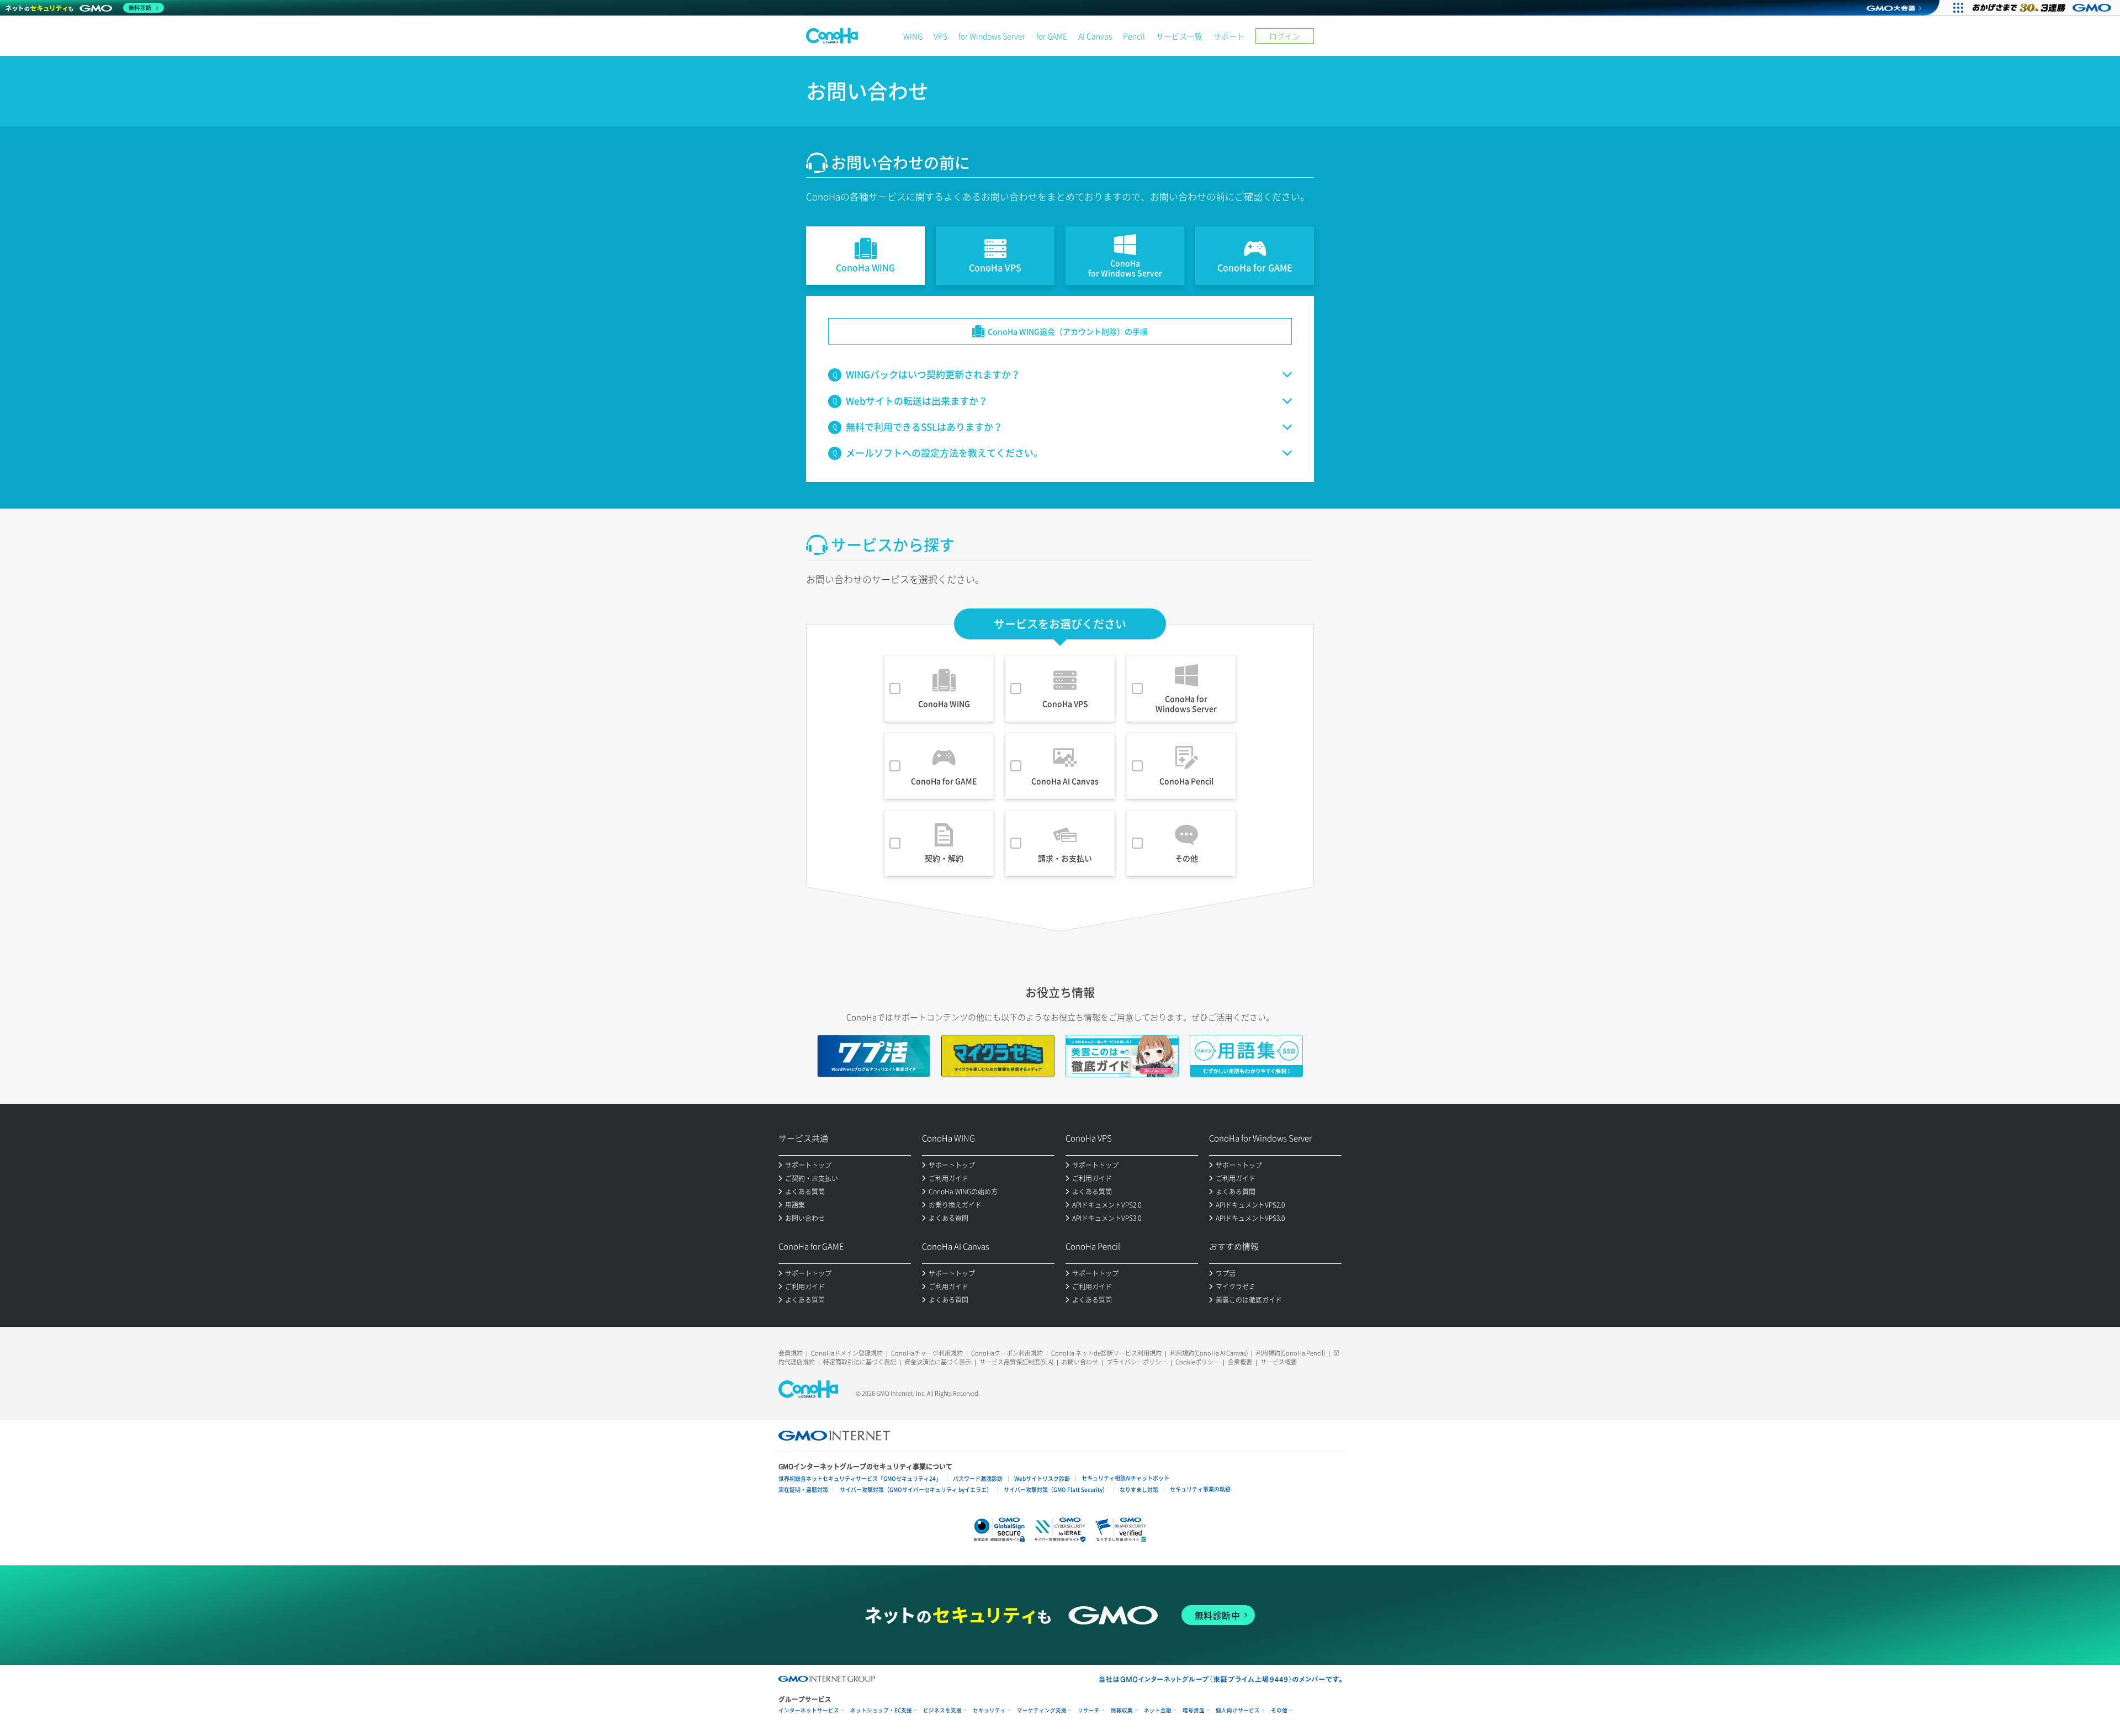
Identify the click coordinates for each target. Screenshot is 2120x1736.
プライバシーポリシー (1137, 1362)
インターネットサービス (809, 1710)
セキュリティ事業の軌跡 (1200, 1489)
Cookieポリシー (1197, 1362)
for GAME (1052, 36)
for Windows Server (992, 36)
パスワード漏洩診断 (978, 1478)
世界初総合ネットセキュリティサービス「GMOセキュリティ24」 (860, 1478)
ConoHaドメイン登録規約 (847, 1353)
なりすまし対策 (1139, 1489)
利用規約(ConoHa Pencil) (1290, 1353)
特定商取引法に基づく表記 (860, 1362)
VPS (940, 36)
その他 (1279, 1710)
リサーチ (1089, 1710)
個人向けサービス (1238, 1710)
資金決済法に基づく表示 (938, 1362)
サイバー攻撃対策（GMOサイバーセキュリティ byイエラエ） (916, 1489)
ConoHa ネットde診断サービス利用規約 (1106, 1353)
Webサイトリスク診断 (1042, 1478)
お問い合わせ (1080, 1362)
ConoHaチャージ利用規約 (927, 1353)
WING (913, 36)
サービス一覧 (1179, 36)
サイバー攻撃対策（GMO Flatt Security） (1056, 1489)
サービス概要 (1279, 1362)
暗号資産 (1194, 1710)
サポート (1229, 36)
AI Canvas (1095, 36)
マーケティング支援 (1042, 1710)
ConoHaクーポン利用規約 (1007, 1353)
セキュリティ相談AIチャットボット (1125, 1478)
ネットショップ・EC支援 (881, 1710)
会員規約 (791, 1353)
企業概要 (1240, 1362)
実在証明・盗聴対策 (803, 1489)
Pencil (1134, 36)
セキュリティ (989, 1710)
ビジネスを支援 (942, 1710)
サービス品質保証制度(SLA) (1016, 1362)
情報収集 (1122, 1710)
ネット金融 (1158, 1710)
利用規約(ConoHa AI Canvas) (1209, 1353)
